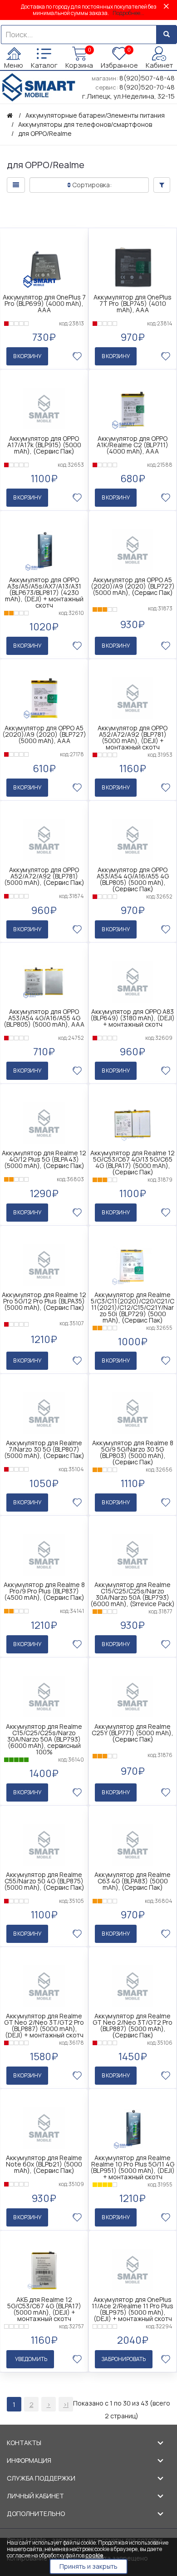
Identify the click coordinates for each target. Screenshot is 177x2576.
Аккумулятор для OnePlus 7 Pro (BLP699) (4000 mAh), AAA (44, 304)
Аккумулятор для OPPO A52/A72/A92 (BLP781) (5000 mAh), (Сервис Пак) (44, 876)
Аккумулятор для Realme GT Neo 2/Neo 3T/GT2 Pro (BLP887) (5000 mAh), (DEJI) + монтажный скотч (44, 2026)
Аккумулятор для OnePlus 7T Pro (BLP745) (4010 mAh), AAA (133, 304)
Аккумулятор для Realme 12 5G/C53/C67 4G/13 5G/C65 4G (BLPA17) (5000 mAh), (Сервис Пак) (133, 1163)
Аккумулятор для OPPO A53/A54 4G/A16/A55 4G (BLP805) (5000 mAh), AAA (44, 1018)
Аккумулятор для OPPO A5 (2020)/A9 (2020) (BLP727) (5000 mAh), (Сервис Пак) (133, 586)
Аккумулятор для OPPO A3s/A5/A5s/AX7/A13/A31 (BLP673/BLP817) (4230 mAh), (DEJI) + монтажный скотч (44, 593)
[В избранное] (77, 356)
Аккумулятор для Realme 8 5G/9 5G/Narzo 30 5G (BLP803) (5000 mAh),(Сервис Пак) (133, 1453)
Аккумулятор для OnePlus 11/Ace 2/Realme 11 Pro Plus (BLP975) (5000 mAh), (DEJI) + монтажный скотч (133, 2309)
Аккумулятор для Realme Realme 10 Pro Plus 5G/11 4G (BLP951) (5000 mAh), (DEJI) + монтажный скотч (133, 2167)
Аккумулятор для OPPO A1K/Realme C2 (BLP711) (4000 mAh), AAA (133, 445)
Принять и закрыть (88, 2566)
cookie (94, 2555)
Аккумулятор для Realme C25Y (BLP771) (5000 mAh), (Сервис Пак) (133, 1733)
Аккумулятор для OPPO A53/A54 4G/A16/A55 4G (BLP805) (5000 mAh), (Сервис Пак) (133, 879)
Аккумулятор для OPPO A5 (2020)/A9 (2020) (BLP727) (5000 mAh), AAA (44, 734)
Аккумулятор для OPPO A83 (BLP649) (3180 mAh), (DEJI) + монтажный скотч (133, 1018)
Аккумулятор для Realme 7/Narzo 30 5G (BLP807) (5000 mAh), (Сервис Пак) (44, 1449)
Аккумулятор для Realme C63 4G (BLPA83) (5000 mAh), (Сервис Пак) (133, 1881)
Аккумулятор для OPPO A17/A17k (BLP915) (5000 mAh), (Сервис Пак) (44, 445)
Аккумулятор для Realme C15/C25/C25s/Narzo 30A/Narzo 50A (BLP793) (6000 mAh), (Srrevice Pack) (133, 1594)
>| (66, 2404)
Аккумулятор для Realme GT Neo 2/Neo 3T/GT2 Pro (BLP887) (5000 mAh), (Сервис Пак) (133, 2026)
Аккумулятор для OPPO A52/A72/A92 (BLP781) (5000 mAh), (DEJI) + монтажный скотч (133, 738)
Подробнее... (128, 13)
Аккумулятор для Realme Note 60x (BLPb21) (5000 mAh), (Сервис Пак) (44, 2164)
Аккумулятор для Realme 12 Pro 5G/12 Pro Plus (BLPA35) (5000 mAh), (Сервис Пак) (44, 1301)
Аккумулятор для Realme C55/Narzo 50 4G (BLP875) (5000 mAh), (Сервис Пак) (44, 1881)
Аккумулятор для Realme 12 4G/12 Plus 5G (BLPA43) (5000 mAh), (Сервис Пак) (44, 1159)
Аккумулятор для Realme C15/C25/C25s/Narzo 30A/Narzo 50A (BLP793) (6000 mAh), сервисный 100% (44, 1739)
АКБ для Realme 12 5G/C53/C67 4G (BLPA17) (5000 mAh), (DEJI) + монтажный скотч (44, 2309)
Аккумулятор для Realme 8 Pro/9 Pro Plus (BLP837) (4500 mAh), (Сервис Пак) (44, 1591)
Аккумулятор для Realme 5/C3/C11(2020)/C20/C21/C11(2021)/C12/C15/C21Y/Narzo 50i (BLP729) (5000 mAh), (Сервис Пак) (133, 1308)
